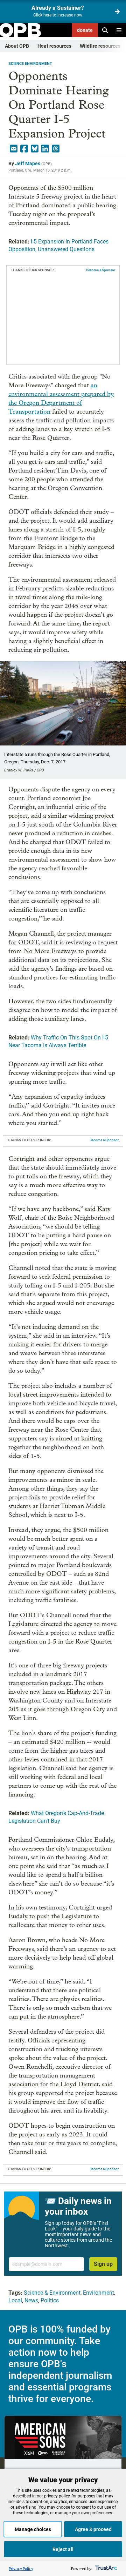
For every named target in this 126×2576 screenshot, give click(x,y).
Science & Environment (52, 2293)
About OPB (17, 46)
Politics (50, 2300)
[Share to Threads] (56, 149)
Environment (99, 2293)
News (31, 2300)
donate (85, 30)
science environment (30, 64)
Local (15, 2300)
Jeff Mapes (28, 163)
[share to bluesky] (35, 149)
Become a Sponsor (101, 270)
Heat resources (54, 46)
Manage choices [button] (33, 2529)
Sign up (103, 2264)
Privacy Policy (21, 2568)
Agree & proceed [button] (93, 2529)
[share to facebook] (24, 149)
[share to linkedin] (45, 149)
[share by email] (14, 149)
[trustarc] (106, 2568)
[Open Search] (105, 30)
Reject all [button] (63, 2549)
